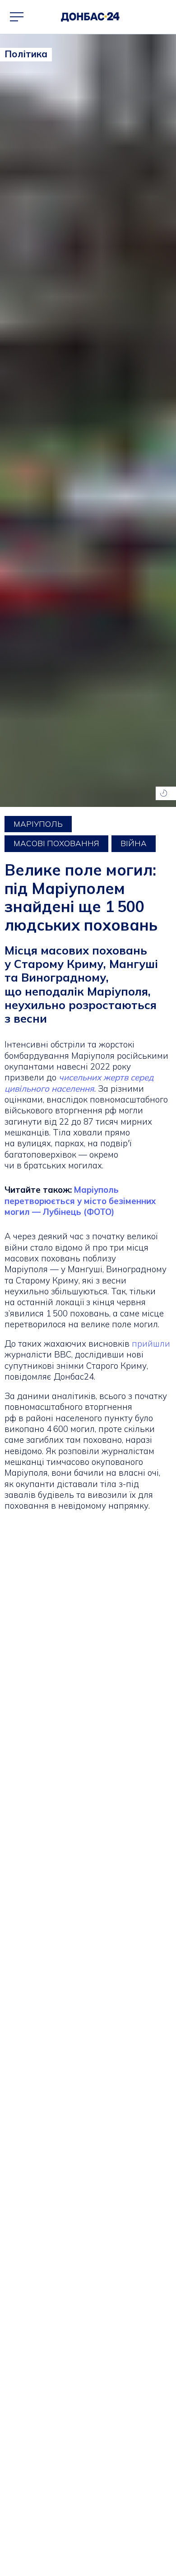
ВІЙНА (134, 843)
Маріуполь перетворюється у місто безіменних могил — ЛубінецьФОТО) (80, 1201)
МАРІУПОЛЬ (38, 824)
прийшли (151, 1344)
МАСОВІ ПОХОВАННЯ (56, 843)
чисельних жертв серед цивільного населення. (79, 1083)
